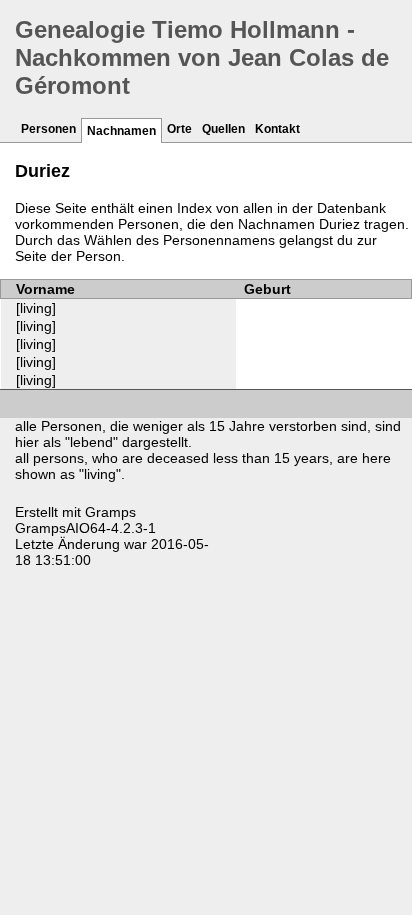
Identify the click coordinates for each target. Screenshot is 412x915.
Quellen (223, 129)
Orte (179, 129)
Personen (48, 129)
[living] (36, 308)
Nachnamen (121, 131)
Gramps (110, 512)
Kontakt (277, 129)
